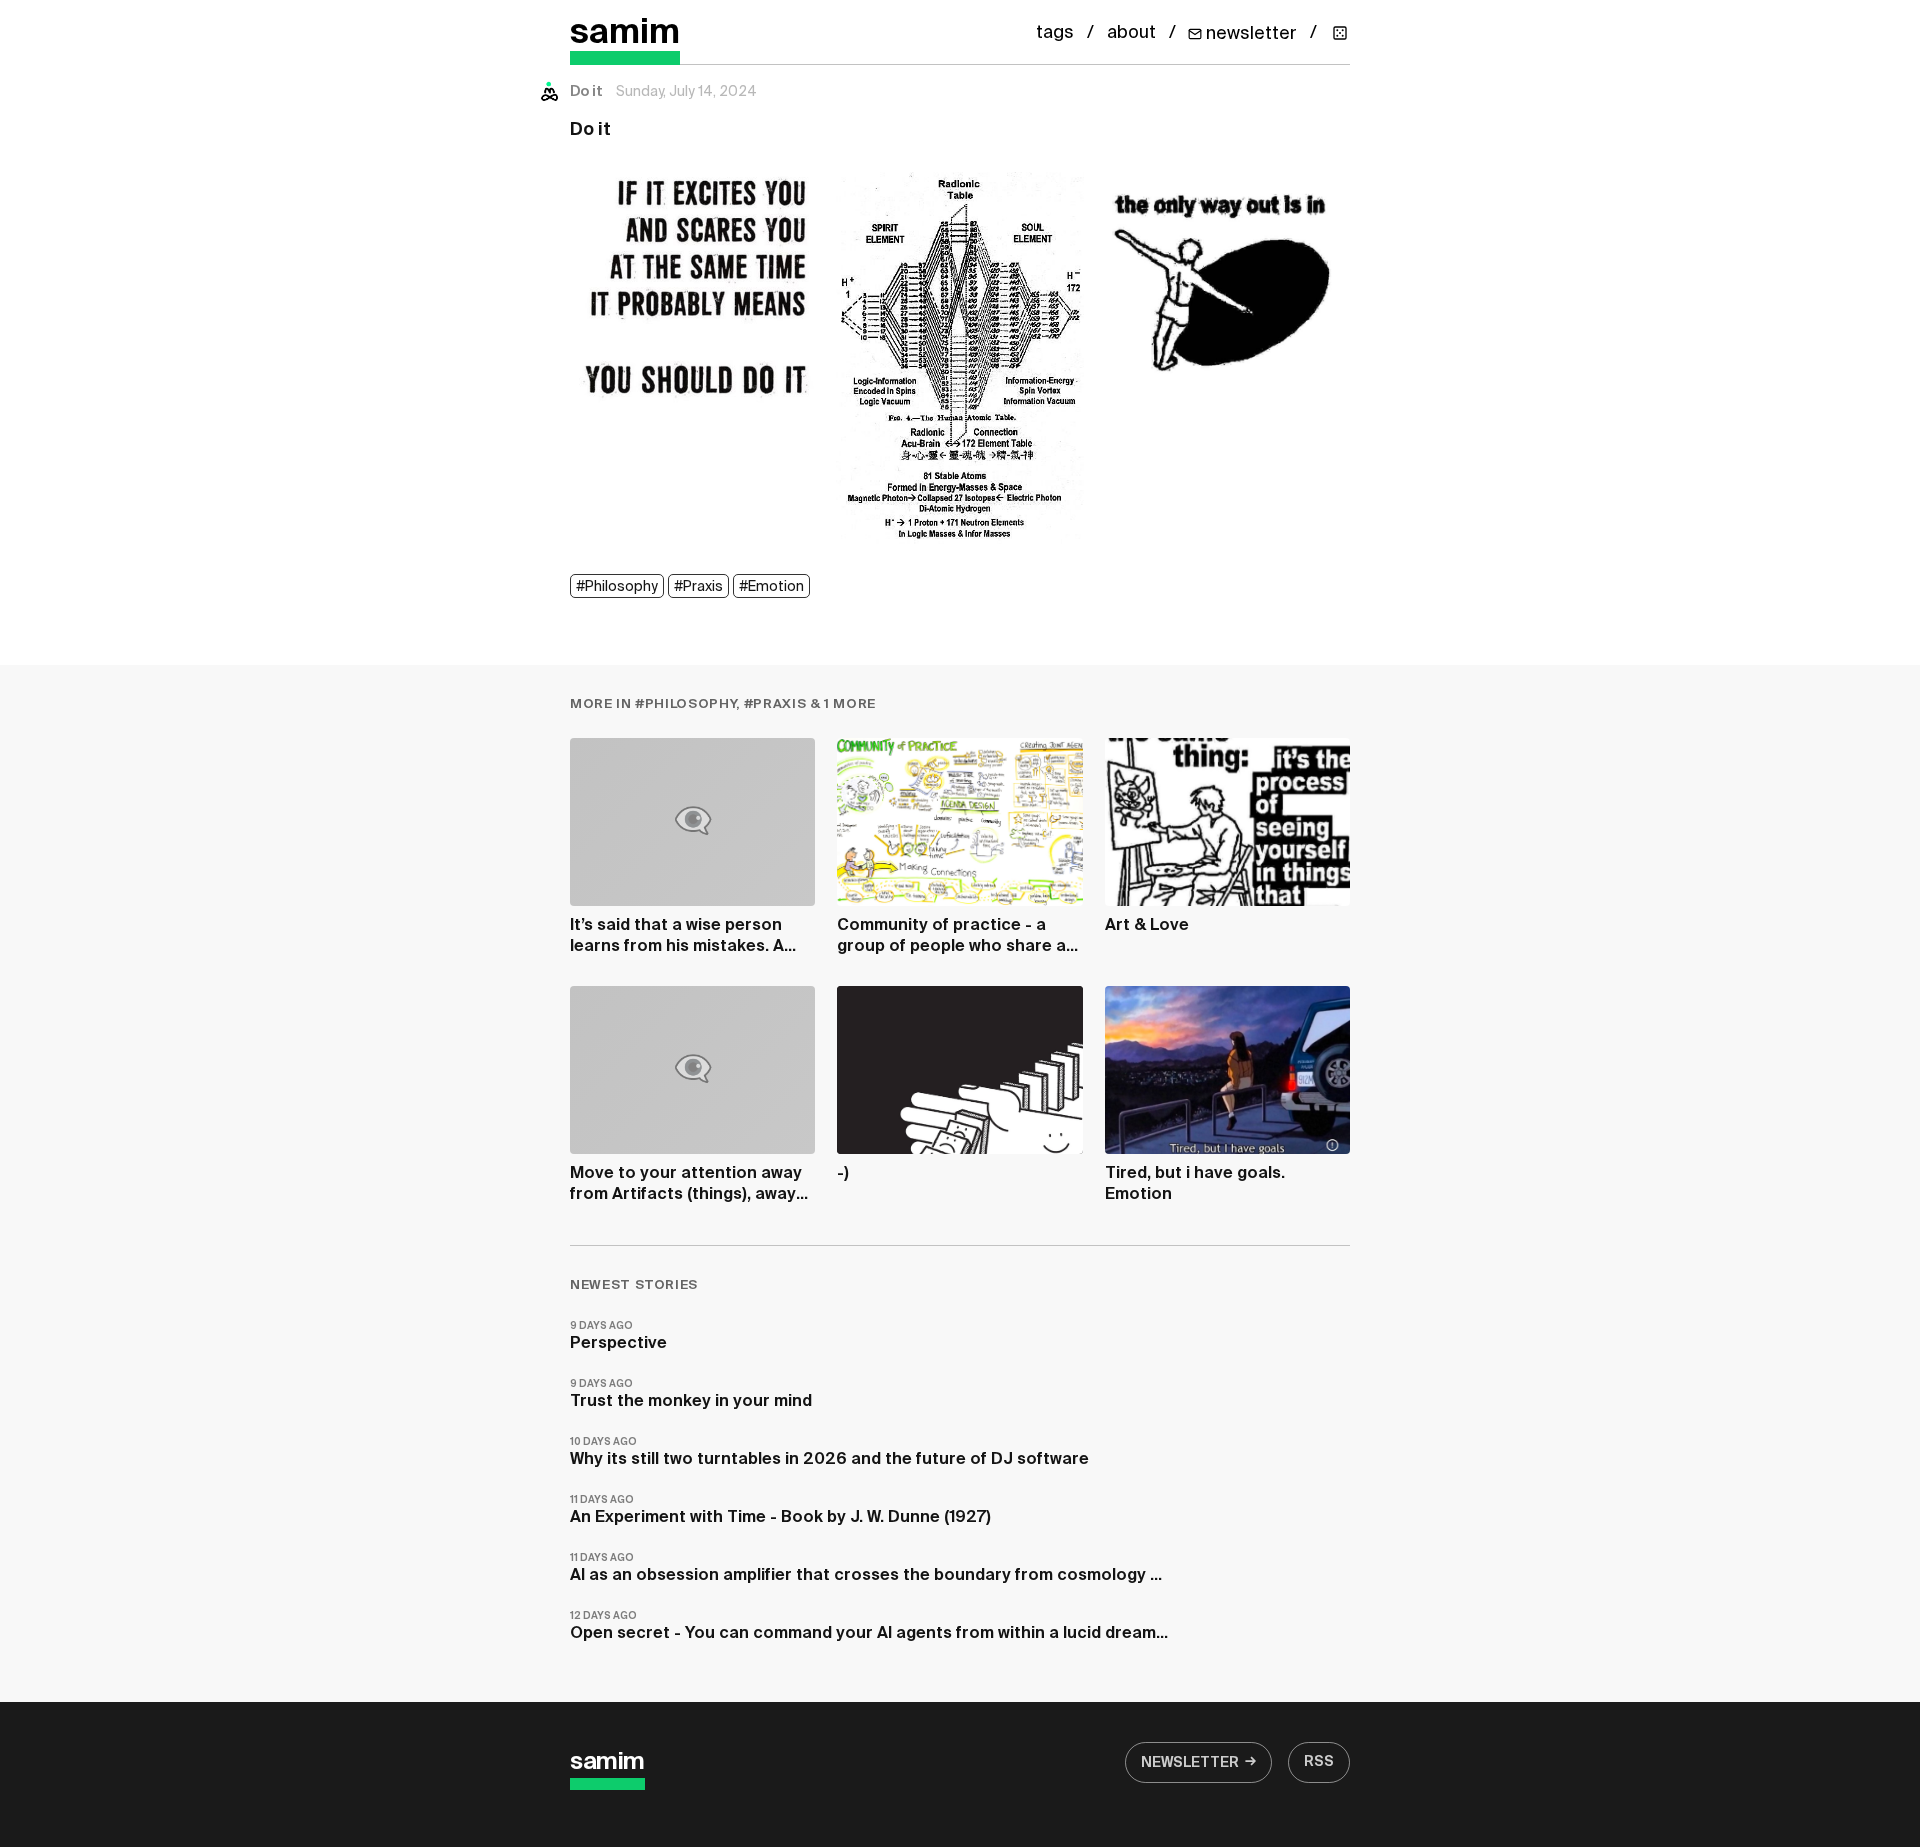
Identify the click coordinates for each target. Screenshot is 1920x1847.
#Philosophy (617, 587)
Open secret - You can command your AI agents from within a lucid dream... (869, 1626)
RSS (1319, 1762)
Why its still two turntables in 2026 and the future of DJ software (829, 1452)
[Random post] (1340, 33)
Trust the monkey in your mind (691, 1394)
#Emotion (771, 587)
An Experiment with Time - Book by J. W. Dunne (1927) (780, 1510)
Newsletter (1190, 1763)
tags (1055, 33)
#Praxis (698, 587)
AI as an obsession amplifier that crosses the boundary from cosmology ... (866, 1568)
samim (625, 33)
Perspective (618, 1336)
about (1131, 33)
